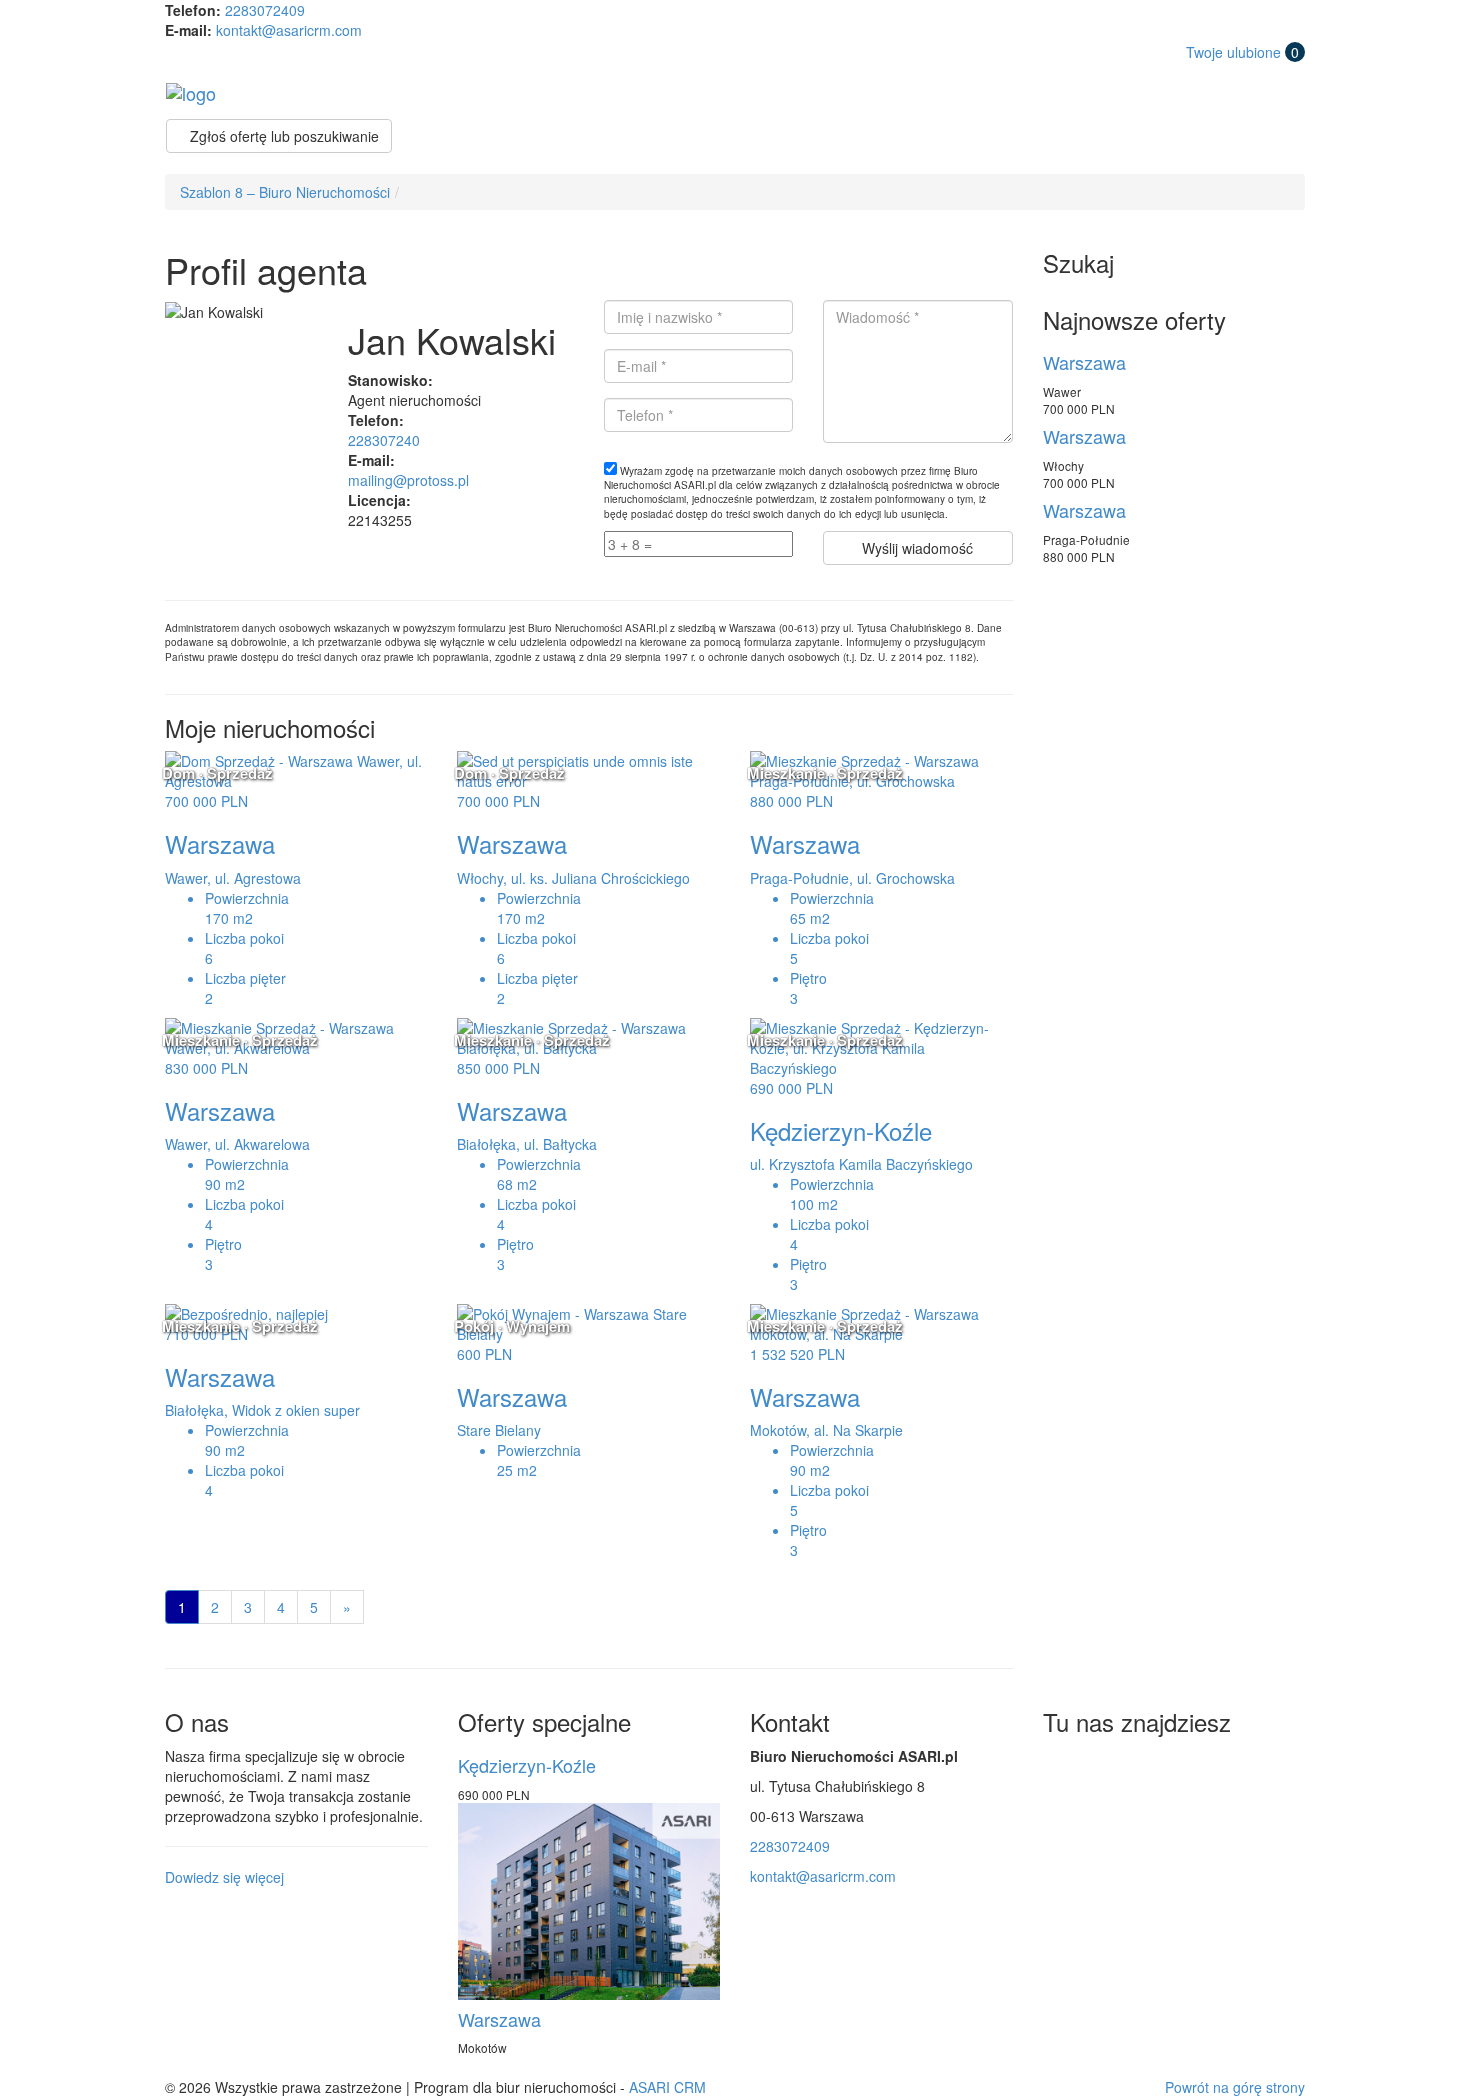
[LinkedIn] (1197, 1767)
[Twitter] (1062, 1767)
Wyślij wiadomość (917, 548)
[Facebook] (1107, 1767)
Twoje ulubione (1242, 52)
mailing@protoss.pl (408, 480)
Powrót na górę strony (1235, 2087)
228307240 (384, 440)
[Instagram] (1152, 1767)
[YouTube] (1242, 1767)
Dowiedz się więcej (224, 1877)
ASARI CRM (667, 2087)
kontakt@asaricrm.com (289, 30)
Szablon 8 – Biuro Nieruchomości (285, 192)
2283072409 (265, 10)
